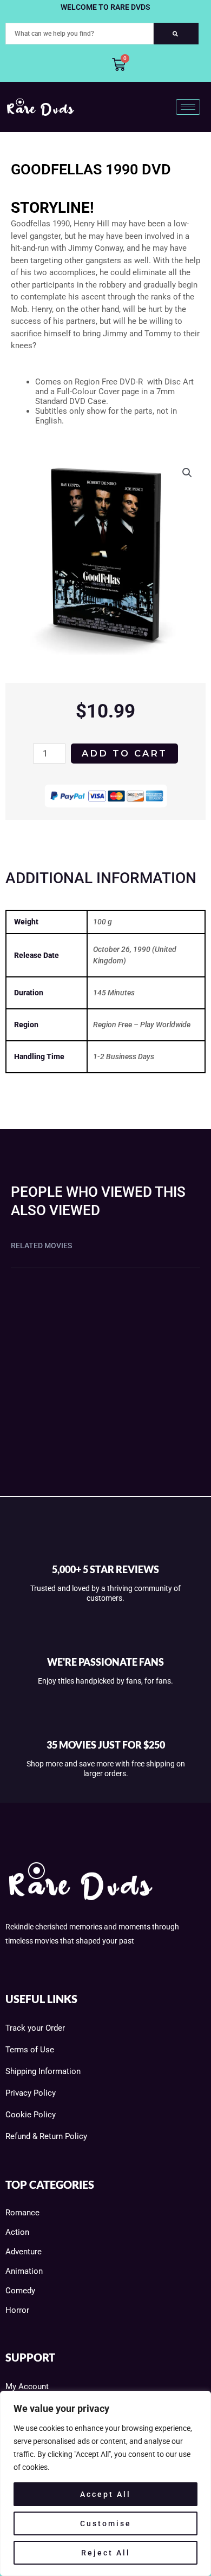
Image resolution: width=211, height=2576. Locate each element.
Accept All (105, 2494)
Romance (22, 2213)
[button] (187, 473)
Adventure (24, 2252)
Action (17, 2232)
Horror (17, 2310)
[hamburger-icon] (188, 107)
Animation (24, 2271)
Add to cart (124, 753)
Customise (106, 2523)
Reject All (106, 2553)
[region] (105, 2483)
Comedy (20, 2291)
